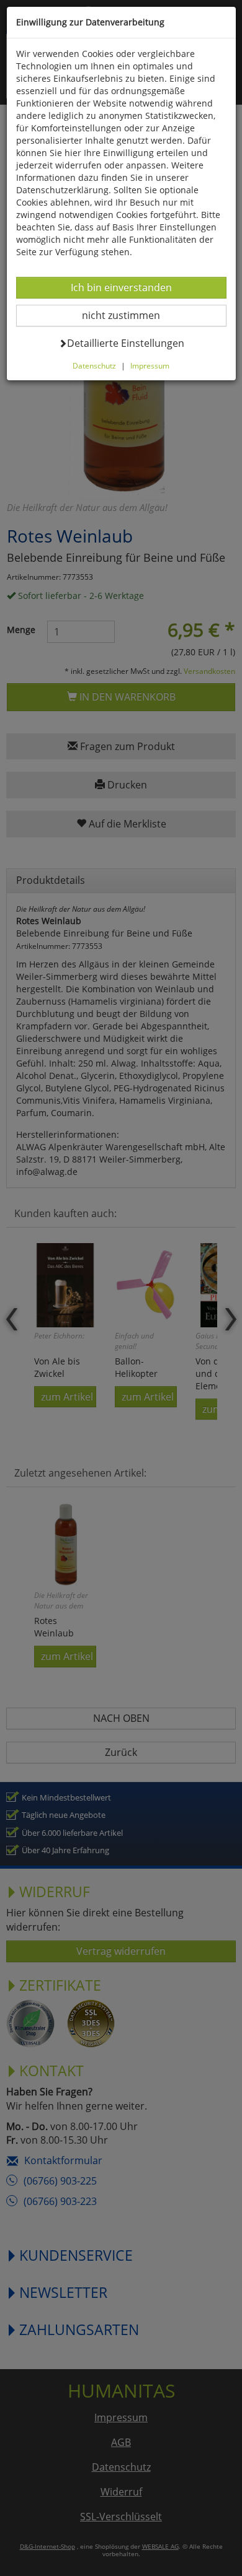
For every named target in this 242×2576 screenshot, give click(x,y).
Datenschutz (94, 365)
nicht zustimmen (129, 315)
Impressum (150, 365)
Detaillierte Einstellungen (125, 343)
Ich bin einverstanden (121, 287)
